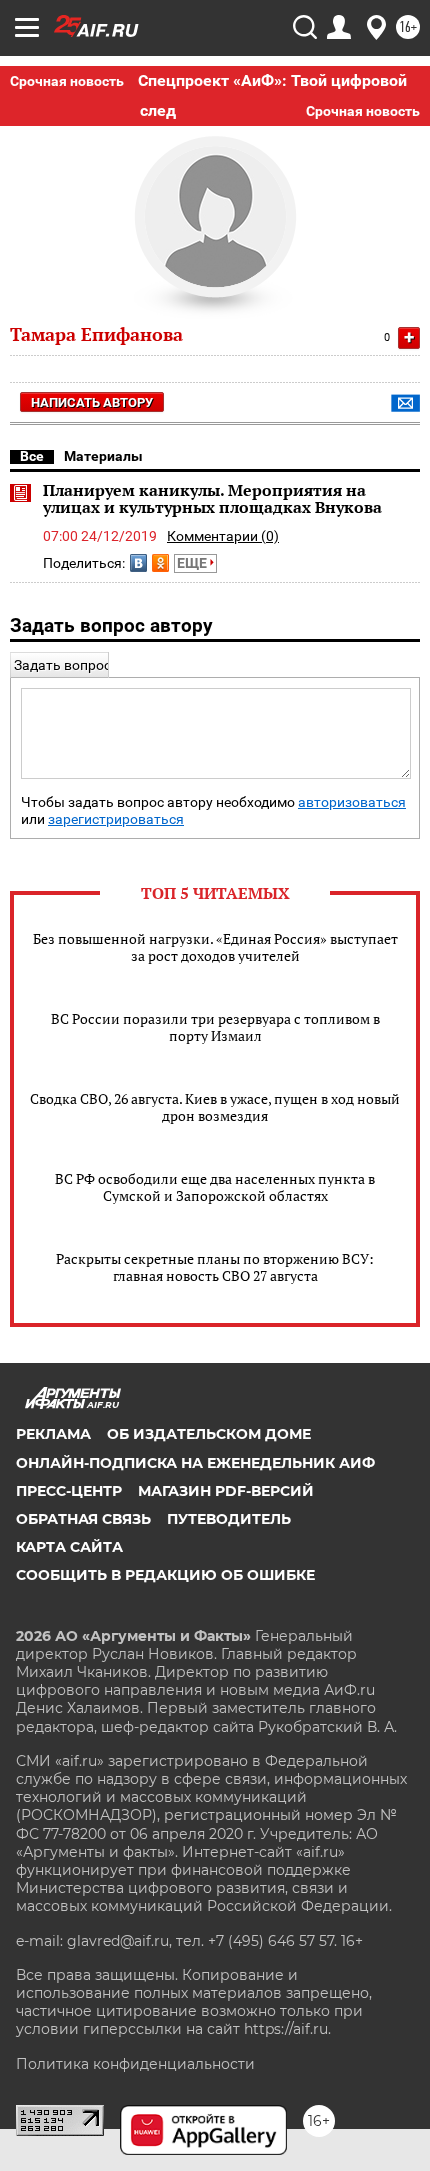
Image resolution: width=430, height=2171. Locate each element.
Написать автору (92, 402)
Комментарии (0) (223, 536)
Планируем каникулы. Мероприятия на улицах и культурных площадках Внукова (212, 499)
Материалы (103, 456)
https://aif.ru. (287, 2029)
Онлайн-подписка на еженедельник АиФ (195, 1463)
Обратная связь (83, 1519)
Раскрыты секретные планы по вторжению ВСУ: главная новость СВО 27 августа (215, 1267)
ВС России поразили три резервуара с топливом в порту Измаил (215, 1027)
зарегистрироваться (116, 819)
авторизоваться (352, 802)
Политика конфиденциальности (135, 2064)
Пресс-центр (69, 1491)
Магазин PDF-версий (226, 1491)
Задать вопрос (62, 665)
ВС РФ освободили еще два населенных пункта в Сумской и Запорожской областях (215, 1187)
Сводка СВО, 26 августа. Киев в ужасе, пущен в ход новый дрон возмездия (215, 1107)
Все (32, 456)
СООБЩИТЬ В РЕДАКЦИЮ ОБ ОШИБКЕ (165, 1575)
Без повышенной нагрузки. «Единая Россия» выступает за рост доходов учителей (215, 947)
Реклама (53, 1434)
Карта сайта (69, 1547)
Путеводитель (229, 1519)
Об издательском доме (209, 1434)
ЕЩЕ (193, 563)
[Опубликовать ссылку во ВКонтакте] (138, 563)
